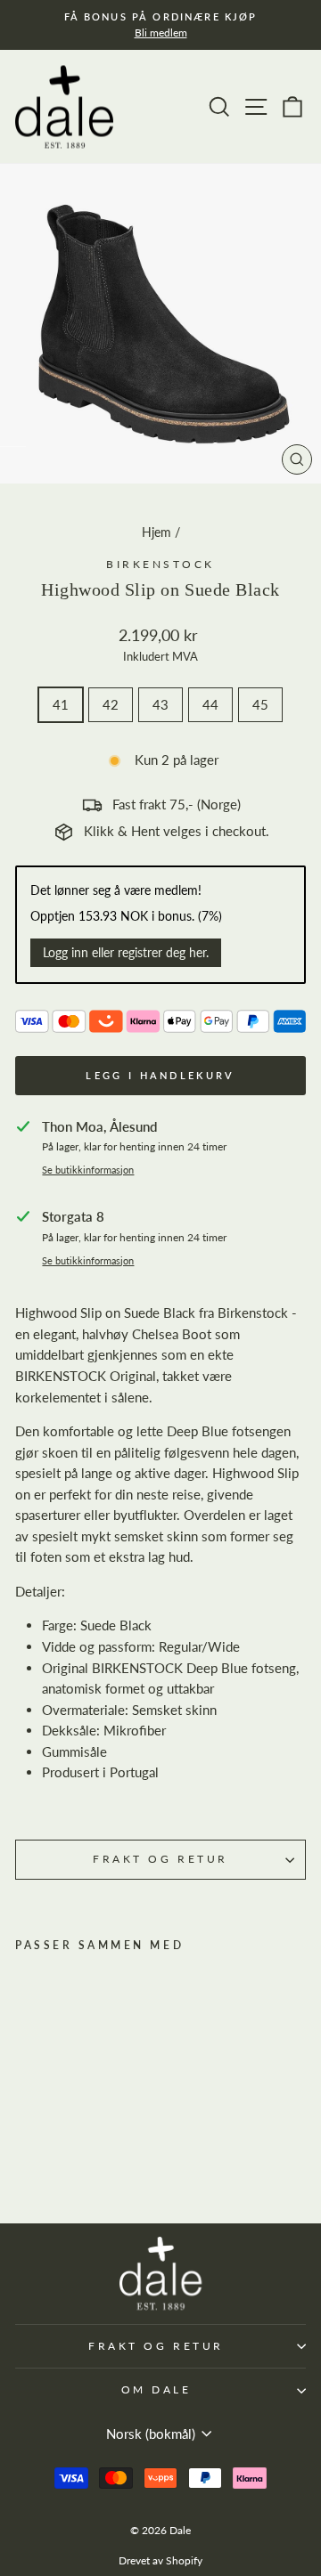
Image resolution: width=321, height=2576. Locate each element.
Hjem (156, 532)
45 (260, 704)
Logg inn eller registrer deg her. (126, 952)
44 (210, 704)
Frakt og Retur (160, 1859)
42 (111, 704)
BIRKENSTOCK (160, 564)
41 (61, 704)
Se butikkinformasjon (88, 1170)
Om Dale (156, 2389)
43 (160, 704)
